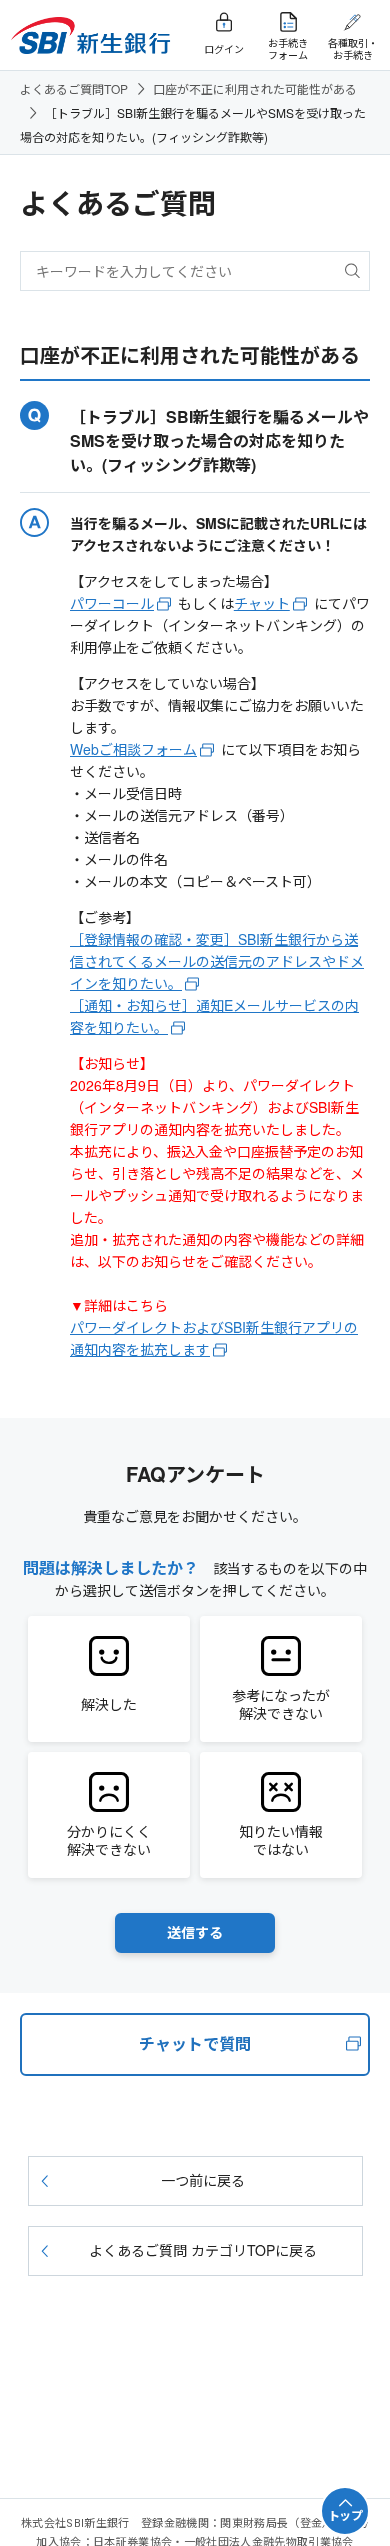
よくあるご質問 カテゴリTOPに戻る (203, 2250)
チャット (262, 603)
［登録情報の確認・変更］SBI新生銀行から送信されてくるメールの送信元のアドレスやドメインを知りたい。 (217, 961)
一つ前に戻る (203, 2180)
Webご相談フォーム (133, 749)
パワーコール (112, 603)
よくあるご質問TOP (74, 88)
